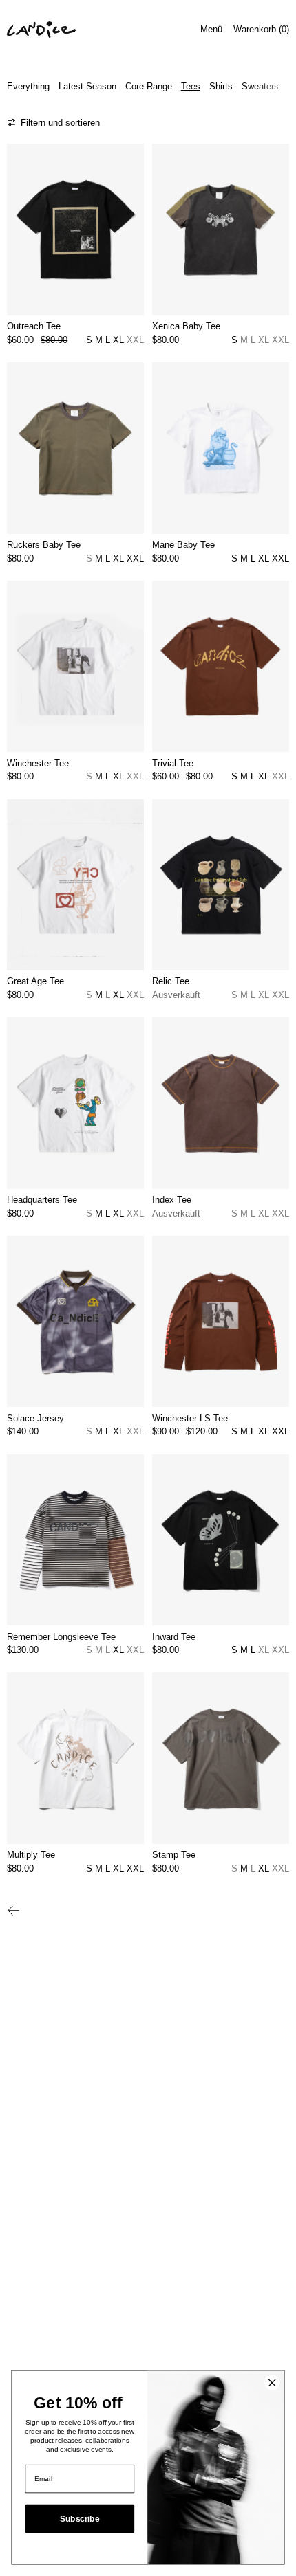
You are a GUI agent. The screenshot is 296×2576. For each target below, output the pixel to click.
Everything (28, 86)
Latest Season (87, 86)
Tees (191, 86)
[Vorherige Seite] (14, 1911)
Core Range (149, 86)
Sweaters (260, 86)
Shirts (221, 86)
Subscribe (80, 2519)
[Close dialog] (272, 2383)
